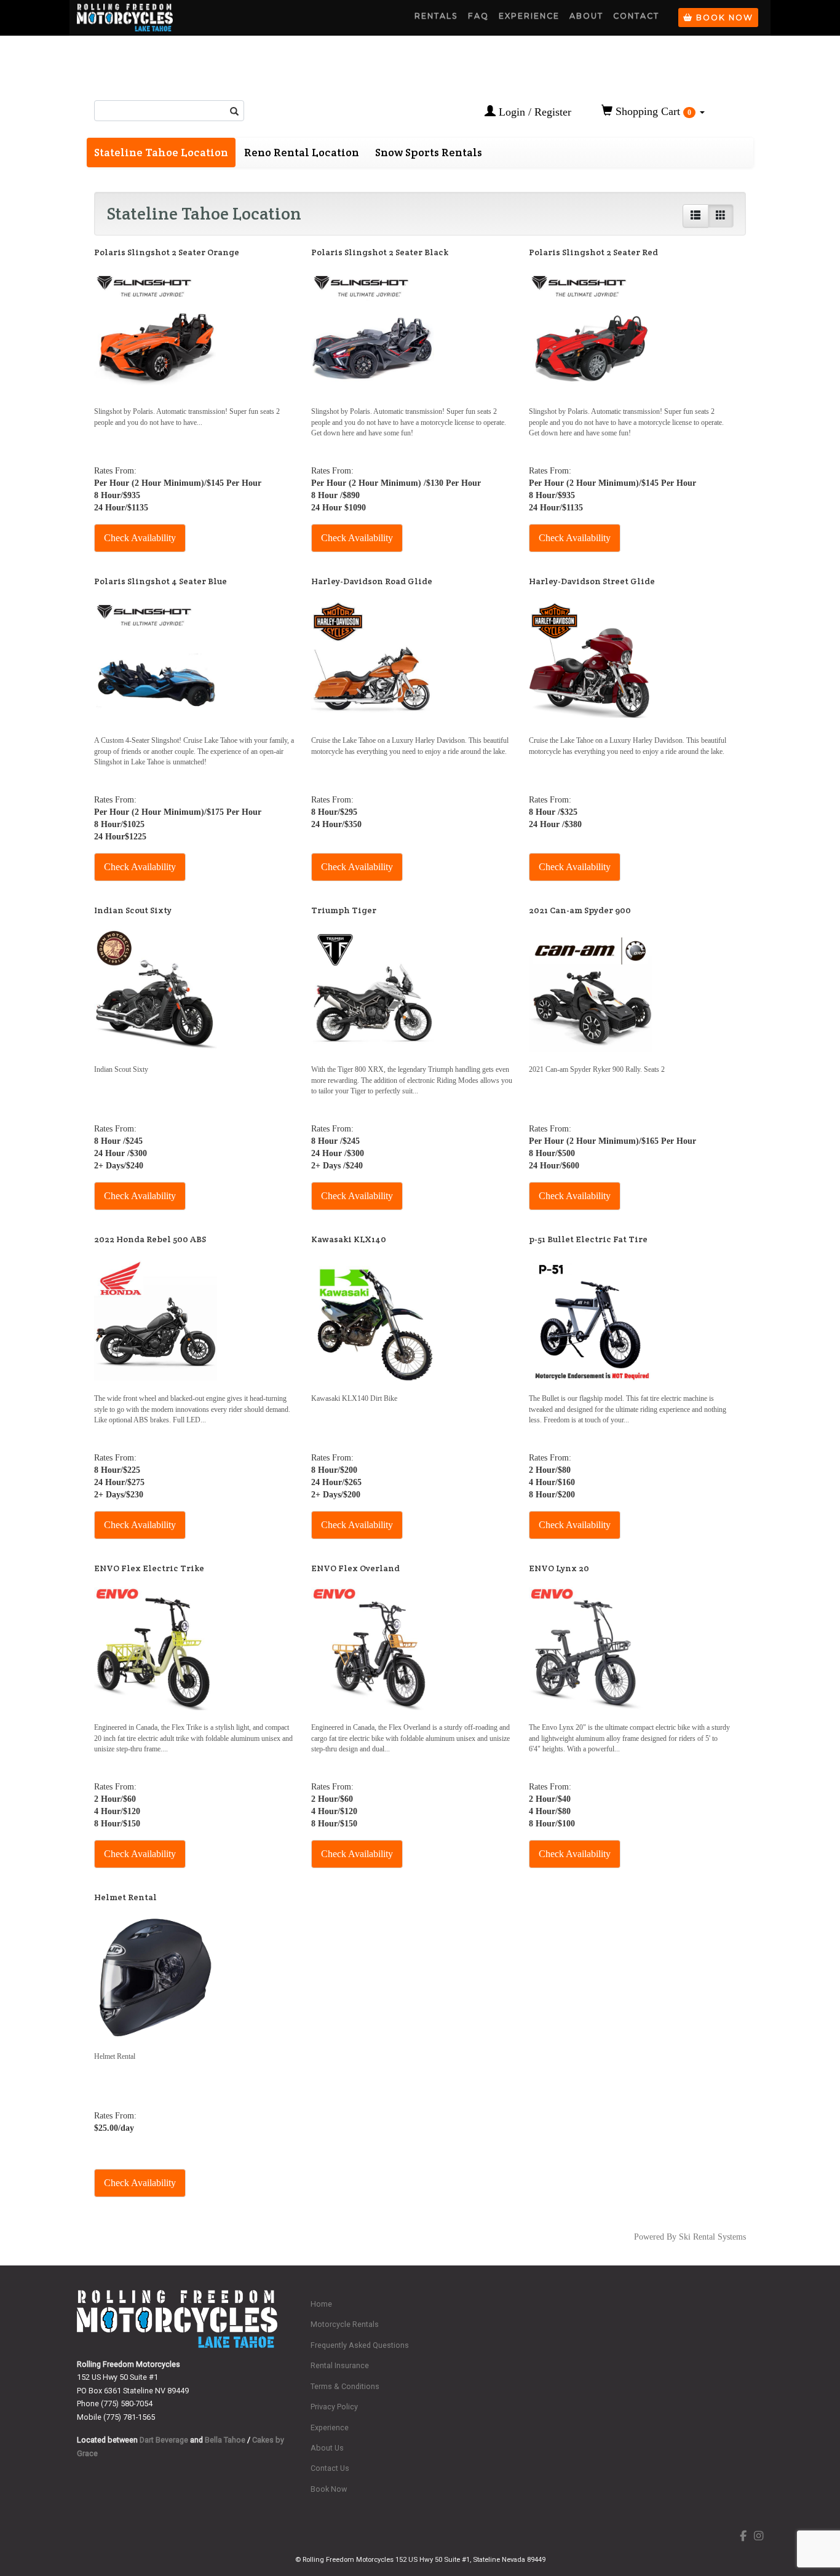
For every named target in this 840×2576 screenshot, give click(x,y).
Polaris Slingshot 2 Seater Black (380, 252)
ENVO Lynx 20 (559, 1568)
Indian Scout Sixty (133, 910)
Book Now (723, 18)
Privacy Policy (334, 2407)
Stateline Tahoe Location (161, 152)
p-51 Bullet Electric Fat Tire (588, 1239)
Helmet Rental (125, 1897)
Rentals (436, 16)
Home (321, 2304)
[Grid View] (721, 216)
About (586, 16)
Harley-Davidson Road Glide (372, 581)
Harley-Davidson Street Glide (592, 581)
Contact (636, 16)
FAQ (478, 16)
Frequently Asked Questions (360, 2345)
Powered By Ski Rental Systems (690, 2237)
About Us (327, 2448)
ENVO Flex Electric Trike (149, 1568)
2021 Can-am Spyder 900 (580, 910)
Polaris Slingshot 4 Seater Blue (160, 581)
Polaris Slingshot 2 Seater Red (593, 252)
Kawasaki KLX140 (349, 1239)
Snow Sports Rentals (429, 152)
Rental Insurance (340, 2365)
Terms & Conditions (345, 2386)
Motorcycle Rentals (345, 2324)
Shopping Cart (652, 111)
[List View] (695, 216)
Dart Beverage (164, 2440)
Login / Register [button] (533, 112)
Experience (529, 16)
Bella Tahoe (225, 2440)
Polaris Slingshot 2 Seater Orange (167, 252)
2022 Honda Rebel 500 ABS (150, 1239)
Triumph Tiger (344, 910)
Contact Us (330, 2468)
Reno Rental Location (302, 152)
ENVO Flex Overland (355, 1568)
